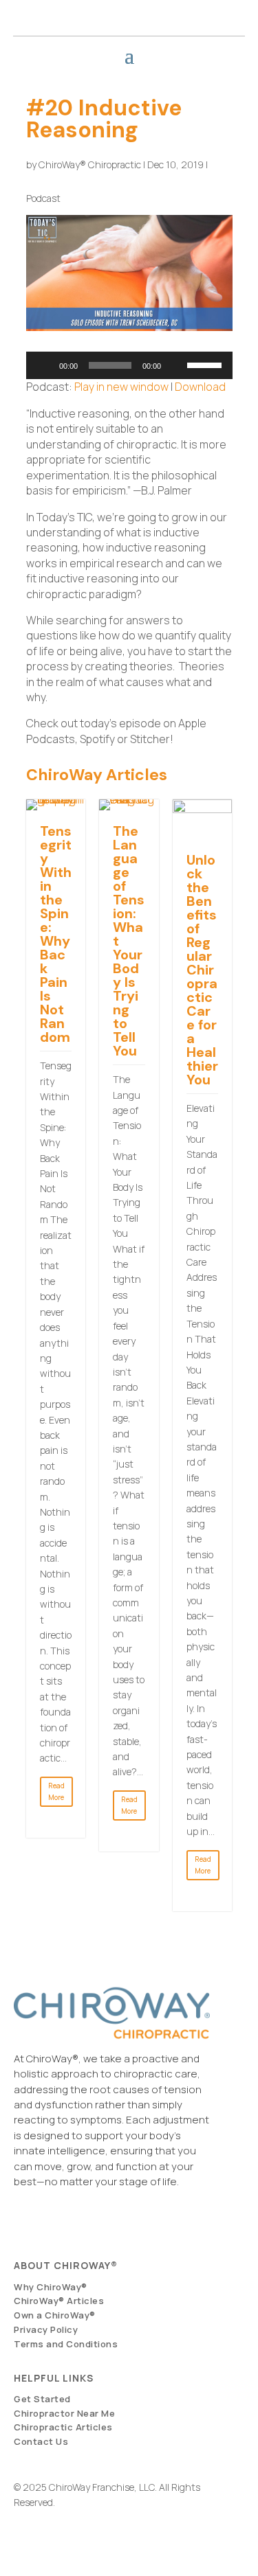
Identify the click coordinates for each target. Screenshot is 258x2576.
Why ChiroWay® (51, 2287)
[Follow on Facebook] (158, 14)
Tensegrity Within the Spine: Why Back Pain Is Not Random (56, 934)
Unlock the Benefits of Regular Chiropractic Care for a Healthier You (202, 970)
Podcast (43, 198)
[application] (129, 365)
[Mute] (176, 365)
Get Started (42, 2399)
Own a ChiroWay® (55, 2315)
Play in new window (121, 387)
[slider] (206, 364)
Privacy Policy (46, 2329)
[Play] (44, 365)
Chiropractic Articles (63, 2427)
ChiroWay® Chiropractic (90, 164)
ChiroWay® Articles (59, 2301)
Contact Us (41, 2441)
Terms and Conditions (66, 2344)
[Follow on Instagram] (178, 14)
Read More (56, 1791)
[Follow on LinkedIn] (216, 14)
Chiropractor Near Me (64, 2413)
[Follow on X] (197, 14)
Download (200, 387)
